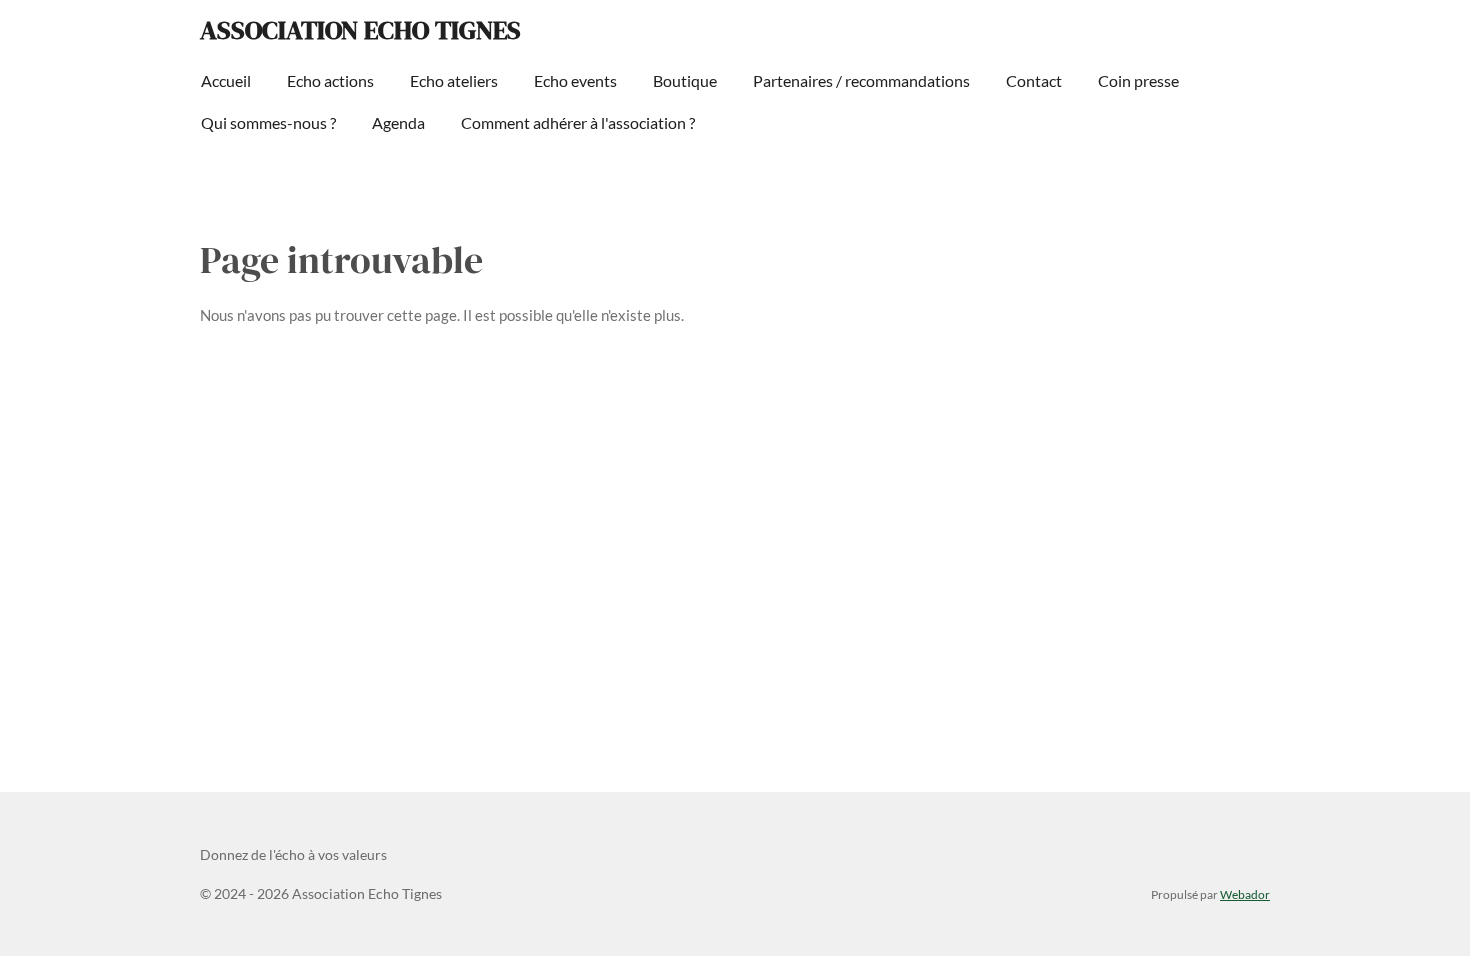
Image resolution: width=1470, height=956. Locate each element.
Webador (1245, 894)
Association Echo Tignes (360, 30)
